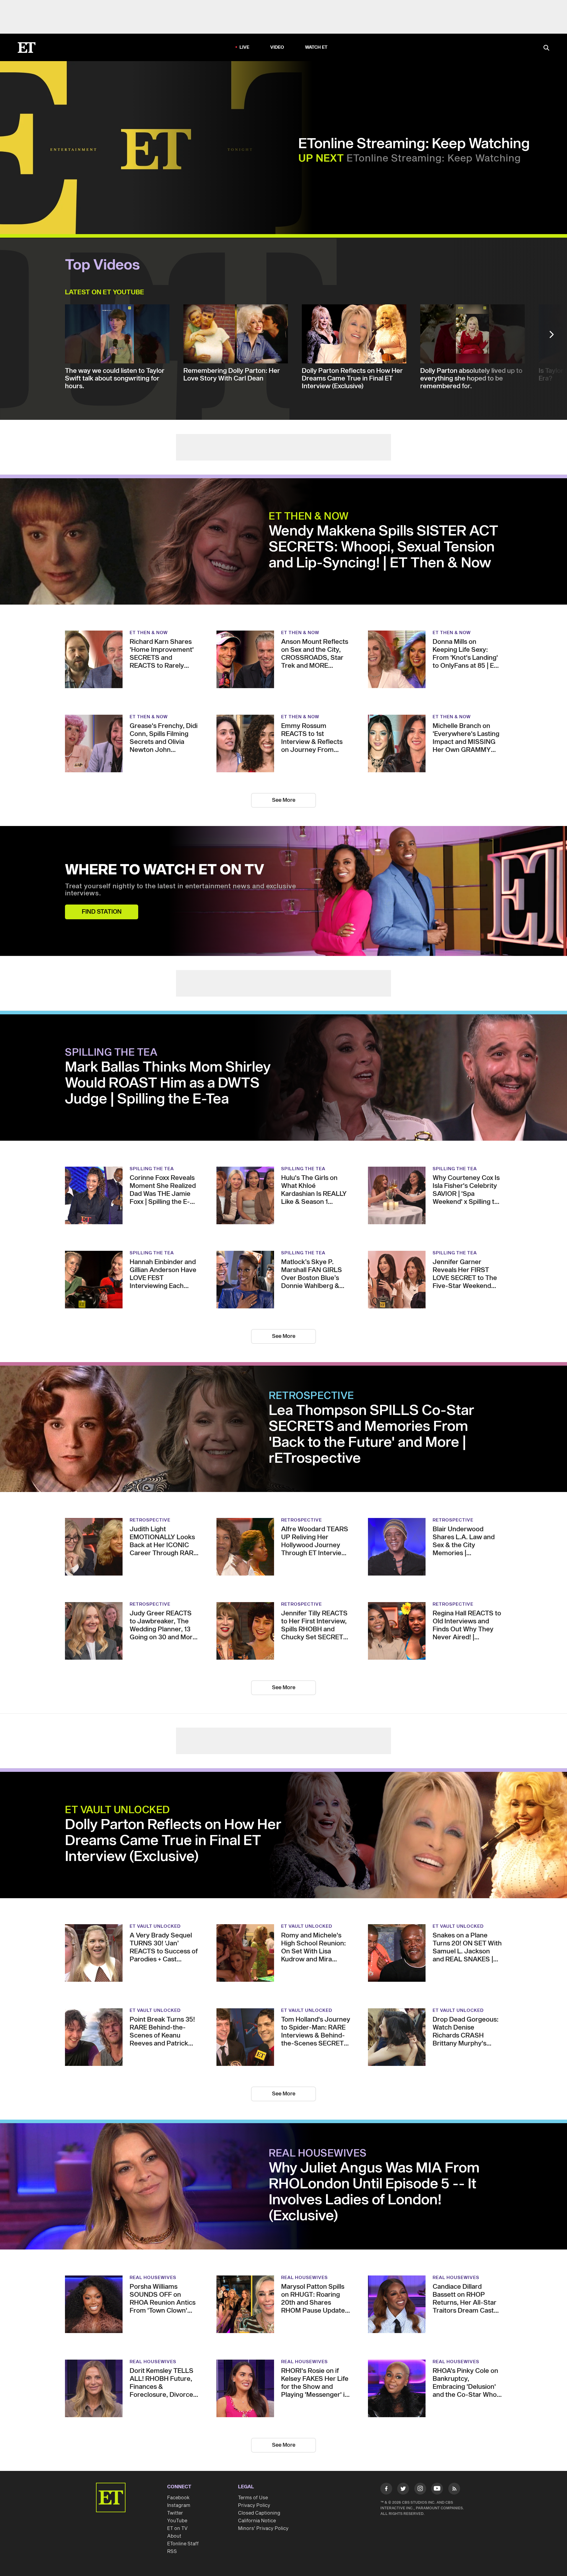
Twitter (175, 2513)
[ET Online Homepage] (27, 48)
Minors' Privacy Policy (263, 2528)
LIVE (245, 47)
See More (284, 800)
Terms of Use (253, 2498)
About (174, 2536)
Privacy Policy (254, 2505)
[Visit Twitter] (403, 2490)
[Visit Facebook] (386, 2490)
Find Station (102, 912)
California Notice (257, 2521)
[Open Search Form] (546, 48)
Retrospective (311, 1396)
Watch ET (316, 47)
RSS (172, 2551)
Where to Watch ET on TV (165, 870)
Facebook (178, 2498)
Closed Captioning (259, 2513)
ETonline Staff (183, 2544)
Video (277, 47)
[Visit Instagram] (420, 2490)
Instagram (179, 2505)
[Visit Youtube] (437, 2489)
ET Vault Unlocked (118, 1810)
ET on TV (177, 2528)
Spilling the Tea (111, 1053)
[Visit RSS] (454, 2490)
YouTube (177, 2521)
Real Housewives (318, 2154)
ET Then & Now (309, 517)
